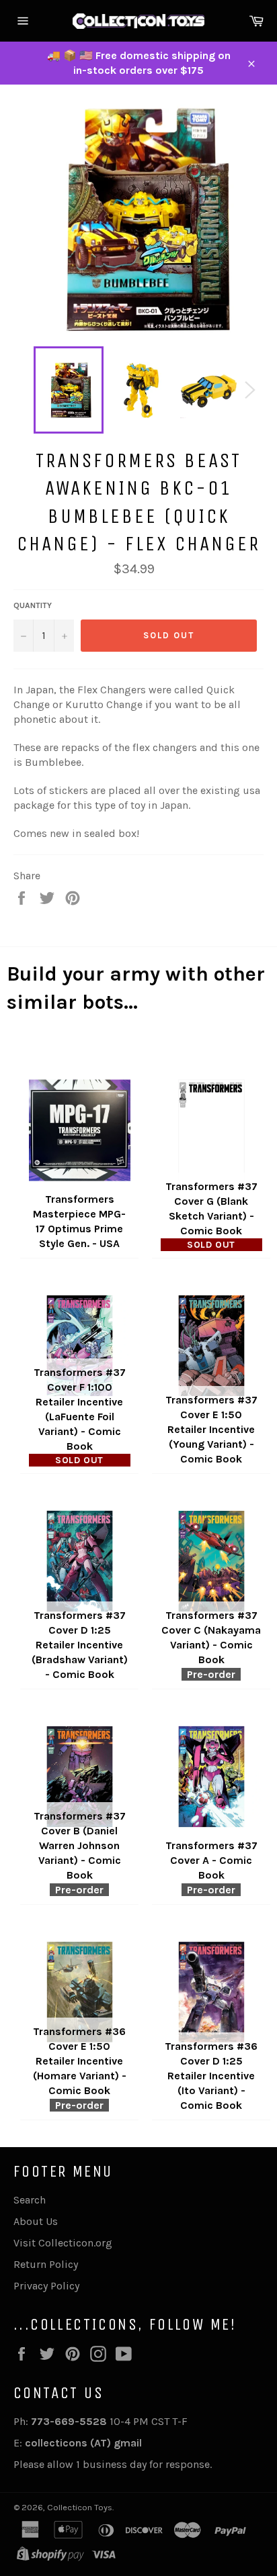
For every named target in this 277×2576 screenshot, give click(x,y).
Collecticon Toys (80, 2507)
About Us (36, 2221)
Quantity (33, 605)
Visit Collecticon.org (63, 2243)
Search (30, 2200)
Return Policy (46, 2264)
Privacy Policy (46, 2286)
